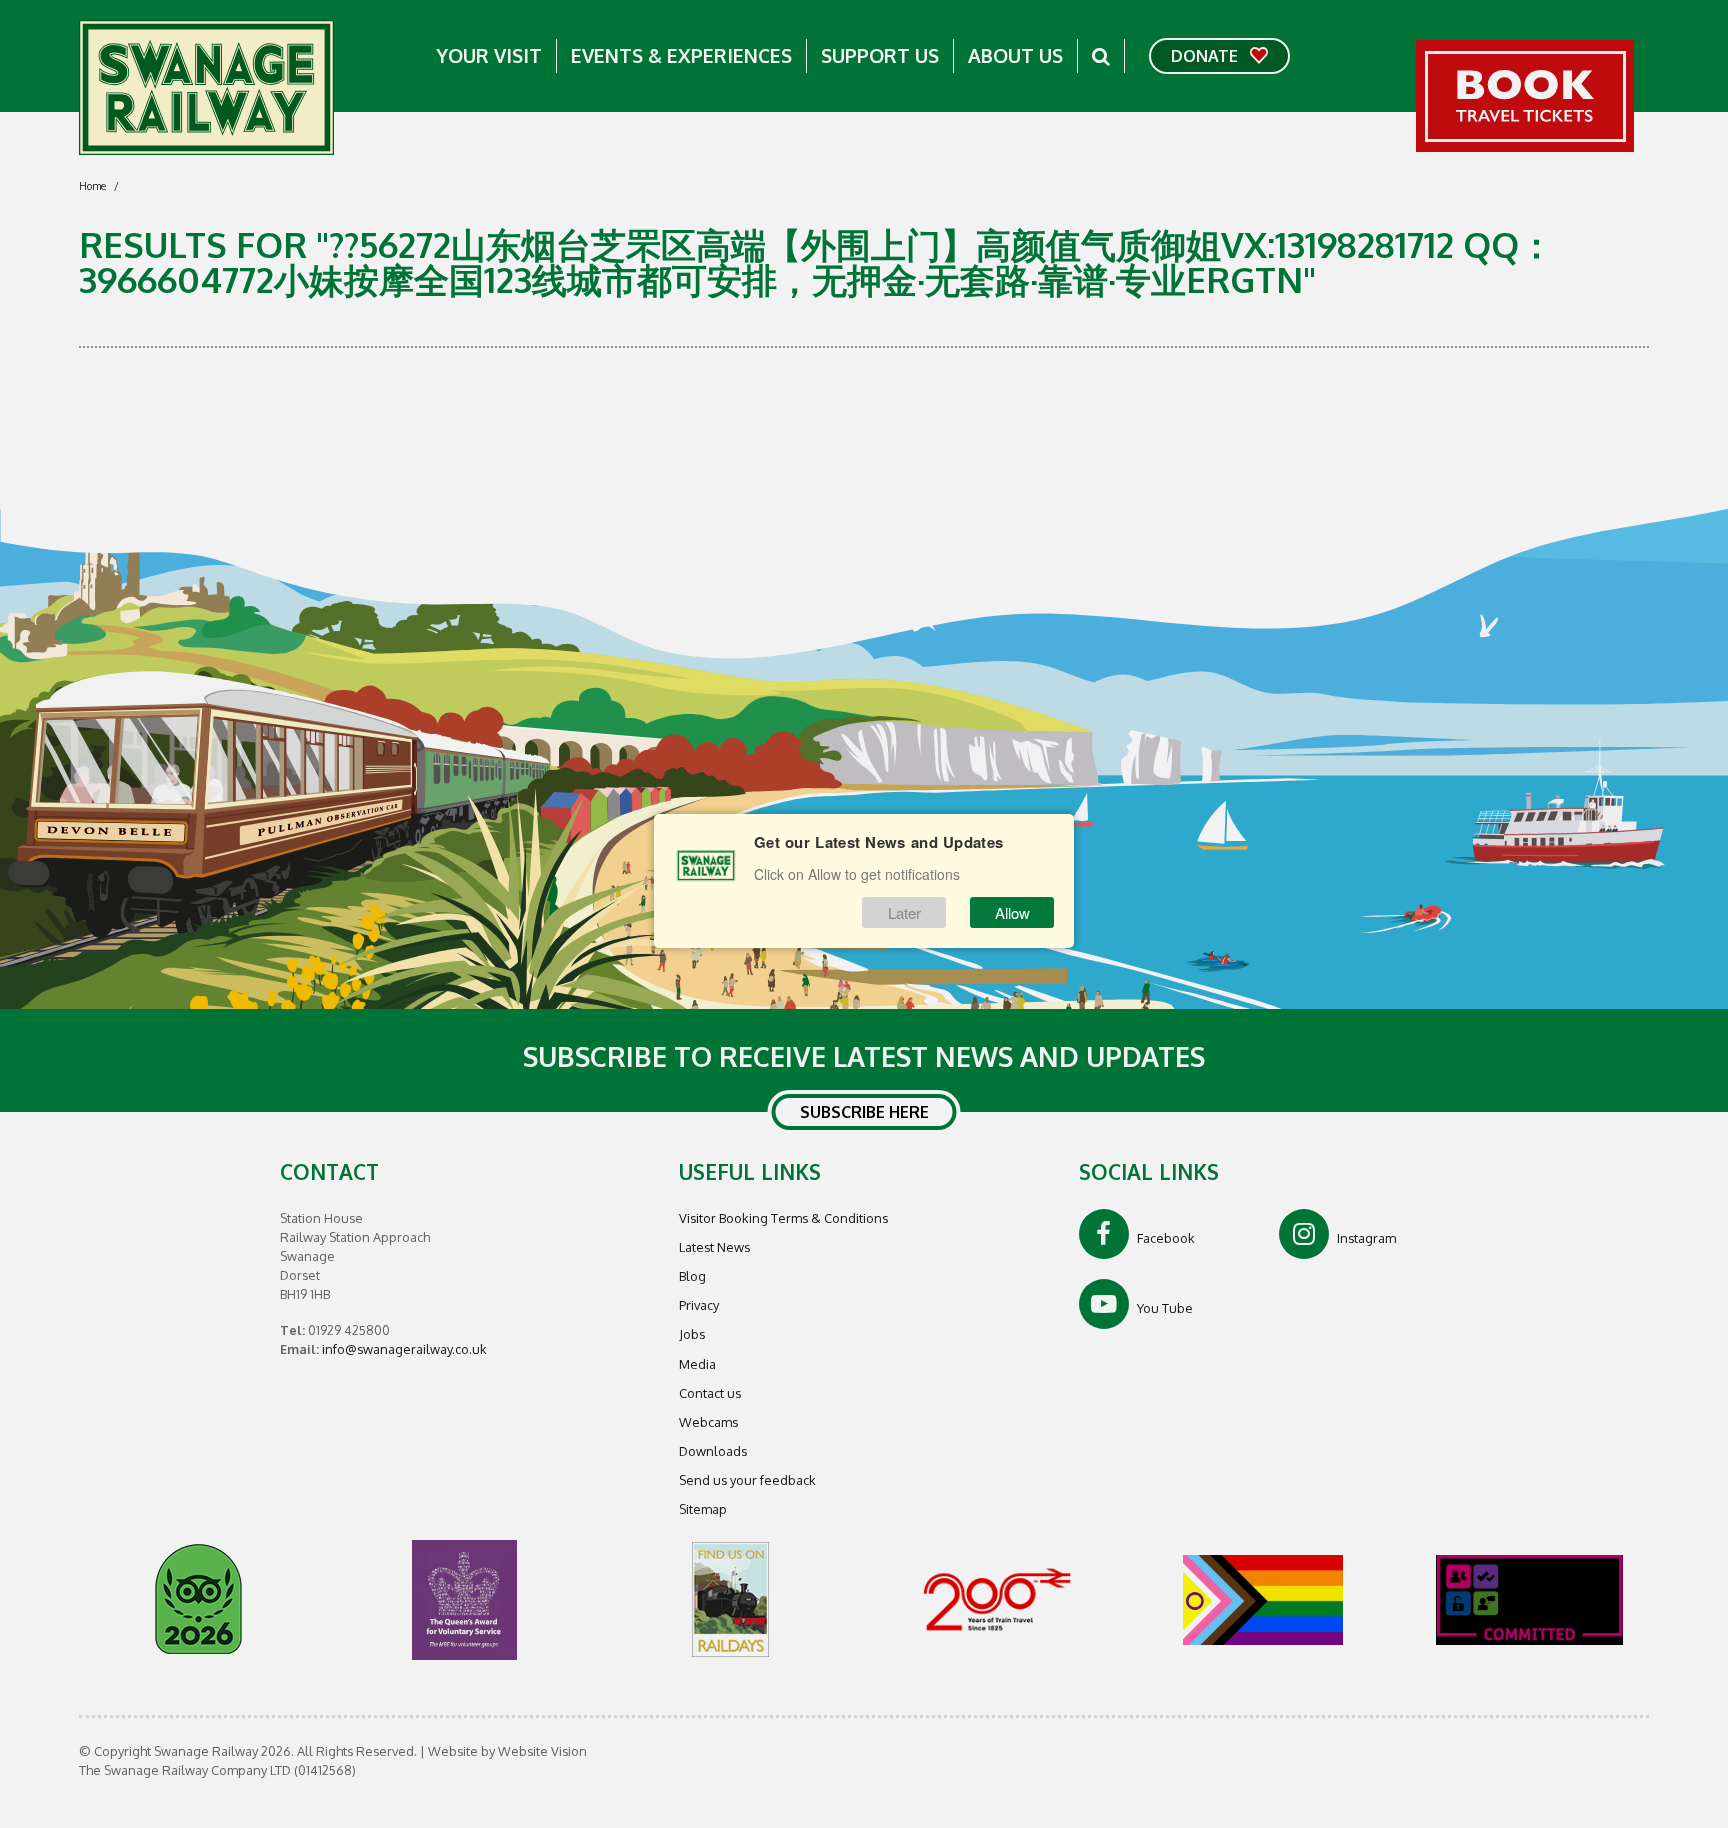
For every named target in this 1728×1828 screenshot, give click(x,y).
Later (904, 912)
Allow (1012, 912)
